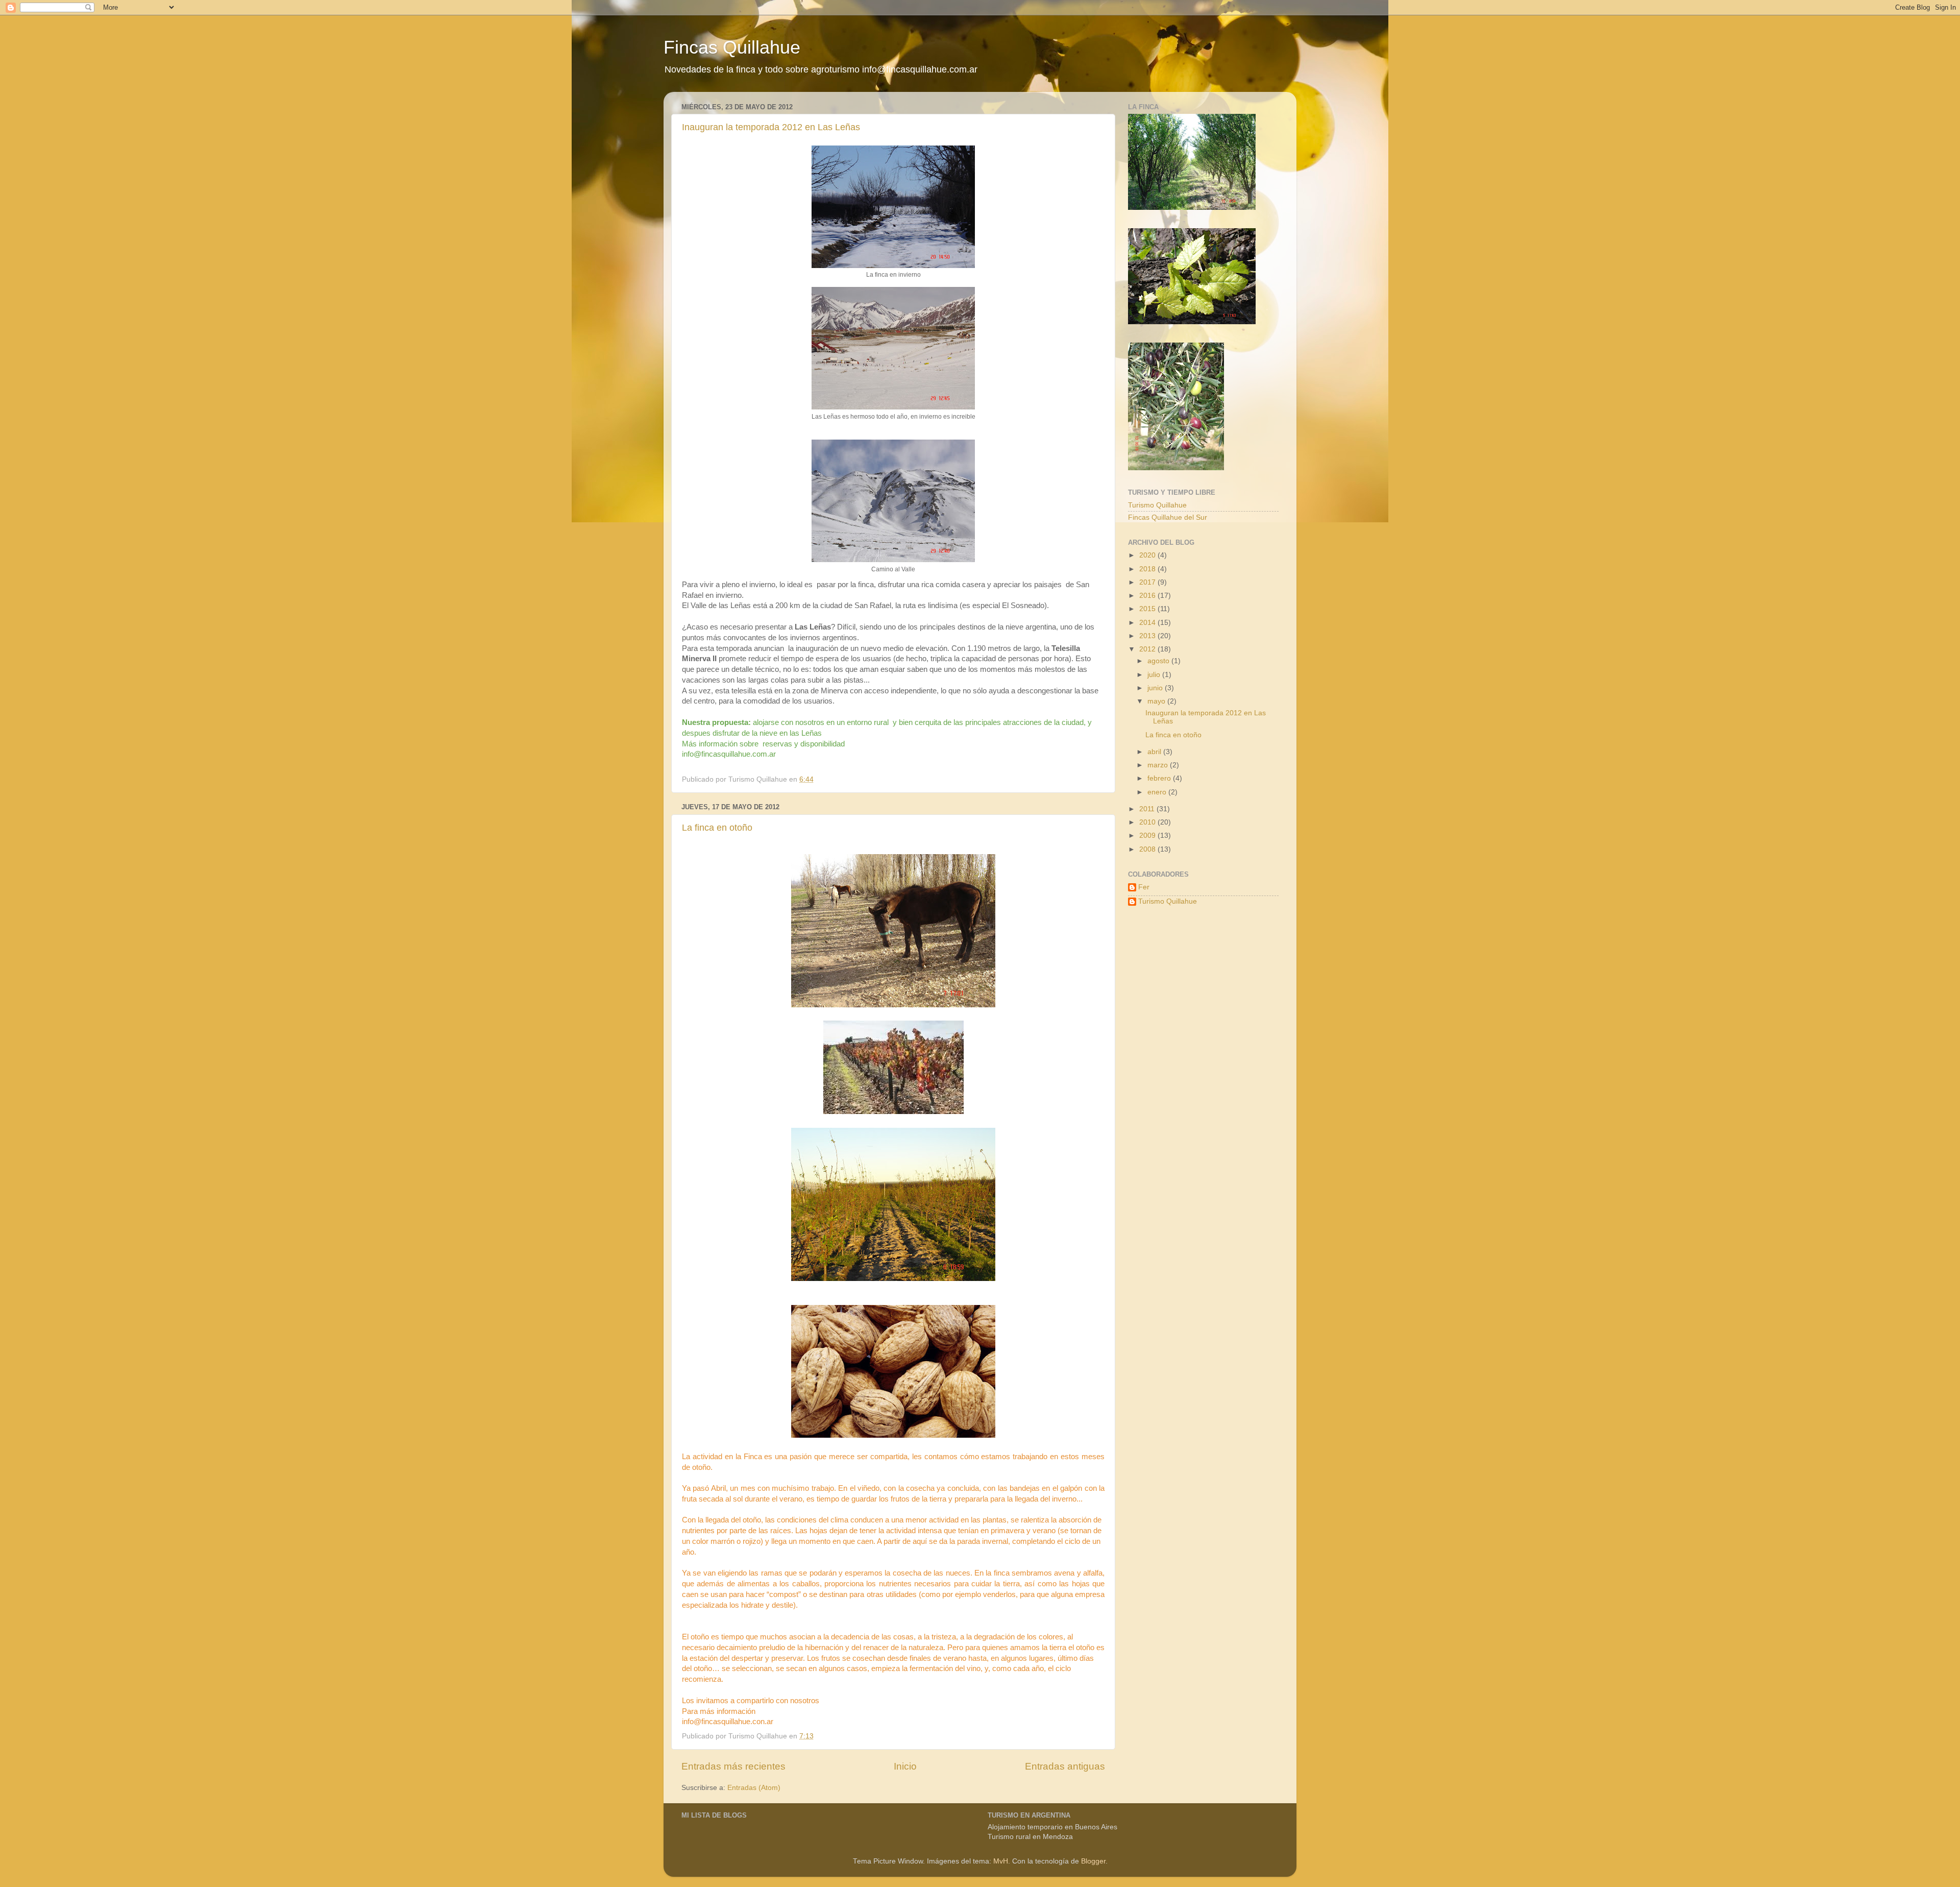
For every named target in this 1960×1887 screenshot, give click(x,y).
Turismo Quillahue (1157, 505)
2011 (1148, 809)
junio (1156, 688)
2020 (1148, 555)
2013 (1148, 636)
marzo (1159, 765)
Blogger (1093, 1861)
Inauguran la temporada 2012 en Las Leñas (771, 127)
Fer (1144, 887)
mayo (1157, 701)
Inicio (905, 1766)
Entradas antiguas (1065, 1766)
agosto (1159, 661)
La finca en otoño (717, 828)
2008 (1148, 849)
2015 (1148, 609)
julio (1155, 675)
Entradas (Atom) (754, 1788)
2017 (1148, 582)
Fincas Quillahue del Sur (1168, 517)
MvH (1001, 1861)
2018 (1148, 569)
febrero (1160, 778)
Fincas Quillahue (732, 47)
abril (1155, 752)
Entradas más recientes (733, 1766)
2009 (1148, 836)
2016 (1148, 596)
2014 (1148, 623)
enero (1158, 792)
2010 (1148, 822)
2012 (1148, 649)
